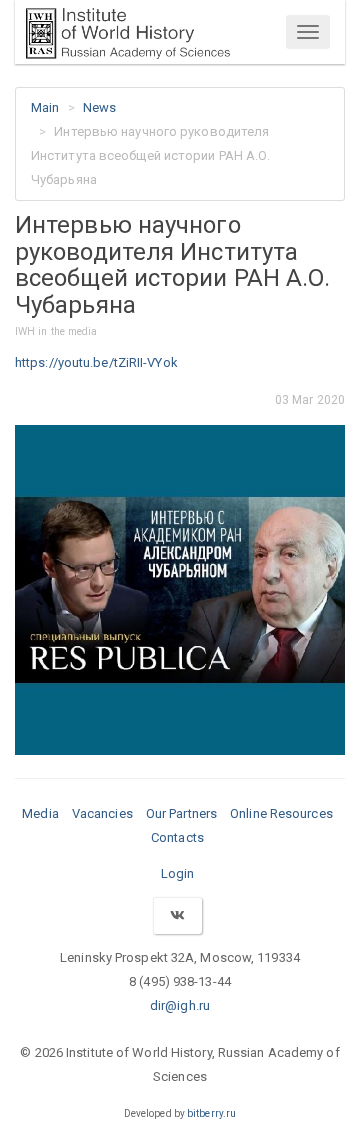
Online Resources (281, 813)
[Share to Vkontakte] (177, 915)
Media (40, 813)
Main (45, 107)
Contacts (177, 837)
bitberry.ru (211, 1113)
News (99, 107)
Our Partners (181, 813)
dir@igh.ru (180, 1005)
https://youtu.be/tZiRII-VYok (96, 362)
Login (178, 873)
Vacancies (102, 813)
